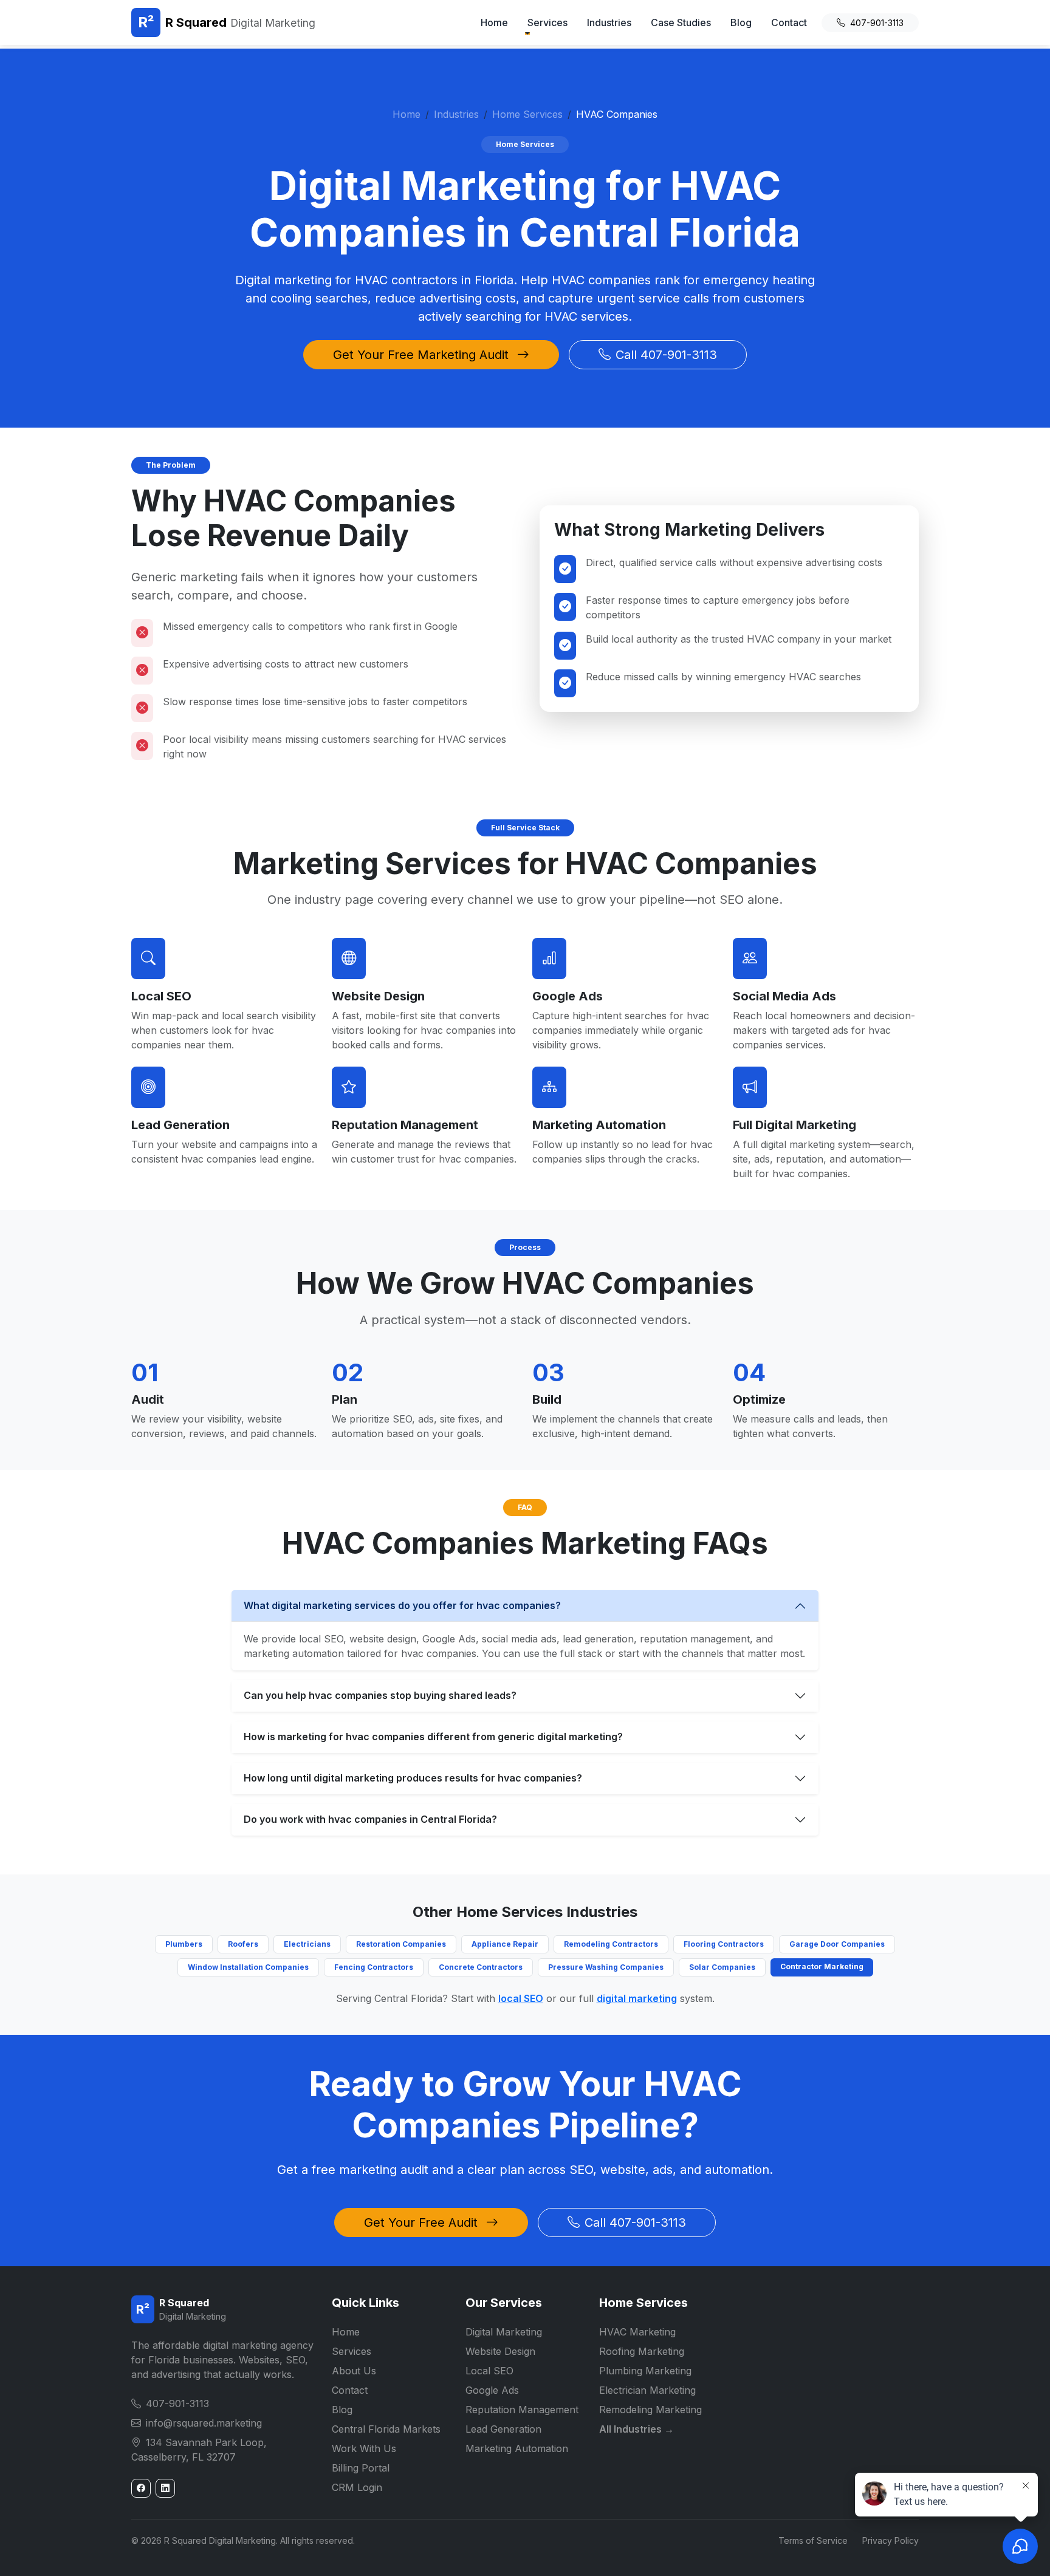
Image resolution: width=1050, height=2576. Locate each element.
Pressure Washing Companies (606, 1967)
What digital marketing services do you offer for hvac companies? (402, 1605)
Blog (741, 22)
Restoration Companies (401, 1944)
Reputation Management (405, 1125)
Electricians (307, 1944)
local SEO (521, 1998)
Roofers (243, 1944)
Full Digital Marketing (794, 1125)
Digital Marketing (504, 2332)
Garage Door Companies (837, 1944)
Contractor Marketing (822, 1966)
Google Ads (568, 996)
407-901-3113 (877, 23)
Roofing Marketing (642, 2351)
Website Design (378, 996)
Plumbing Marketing (645, 2371)
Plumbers (184, 1944)
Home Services (527, 114)
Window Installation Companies (248, 1967)
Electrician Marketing (647, 2390)
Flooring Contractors (724, 1944)
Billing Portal (361, 2468)
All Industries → (637, 2429)
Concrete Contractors (481, 1967)
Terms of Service (813, 2540)
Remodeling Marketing (650, 2410)
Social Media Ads (784, 996)
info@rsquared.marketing (204, 2423)
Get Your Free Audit (423, 2222)
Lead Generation (180, 1125)
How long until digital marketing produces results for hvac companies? (413, 1778)
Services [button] (547, 22)
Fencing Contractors (374, 1967)
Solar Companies (722, 1967)
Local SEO (161, 996)
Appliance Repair (505, 1944)
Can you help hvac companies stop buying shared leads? (380, 1695)
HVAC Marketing (637, 2332)
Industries (609, 22)
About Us (354, 2371)
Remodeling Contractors (611, 1944)
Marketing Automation (599, 1125)
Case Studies (681, 22)
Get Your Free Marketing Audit (423, 355)
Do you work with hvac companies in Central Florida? (370, 1819)
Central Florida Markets (386, 2429)
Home (494, 22)
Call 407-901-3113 (666, 355)
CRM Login (357, 2487)
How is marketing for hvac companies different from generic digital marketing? (433, 1737)
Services (352, 2351)
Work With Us (364, 2448)
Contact (789, 22)
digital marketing (637, 1998)
